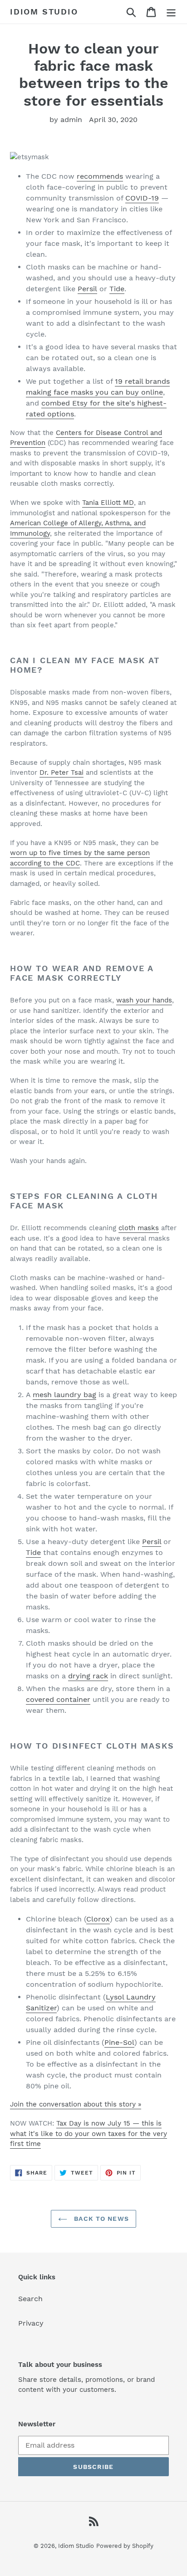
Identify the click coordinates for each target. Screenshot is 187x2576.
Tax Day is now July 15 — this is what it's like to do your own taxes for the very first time (89, 2134)
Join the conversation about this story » (76, 2104)
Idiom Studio (44, 12)
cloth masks (139, 1228)
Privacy (31, 2323)
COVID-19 (142, 198)
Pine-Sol (119, 2042)
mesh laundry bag (64, 1395)
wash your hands (144, 1000)
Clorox (98, 1919)
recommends (100, 176)
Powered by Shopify (125, 2546)
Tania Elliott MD (108, 503)
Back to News (100, 2219)
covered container (58, 1699)
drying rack (88, 1676)
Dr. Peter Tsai (62, 772)
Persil (87, 289)
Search (30, 2299)
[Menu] (171, 12)
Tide (117, 289)
